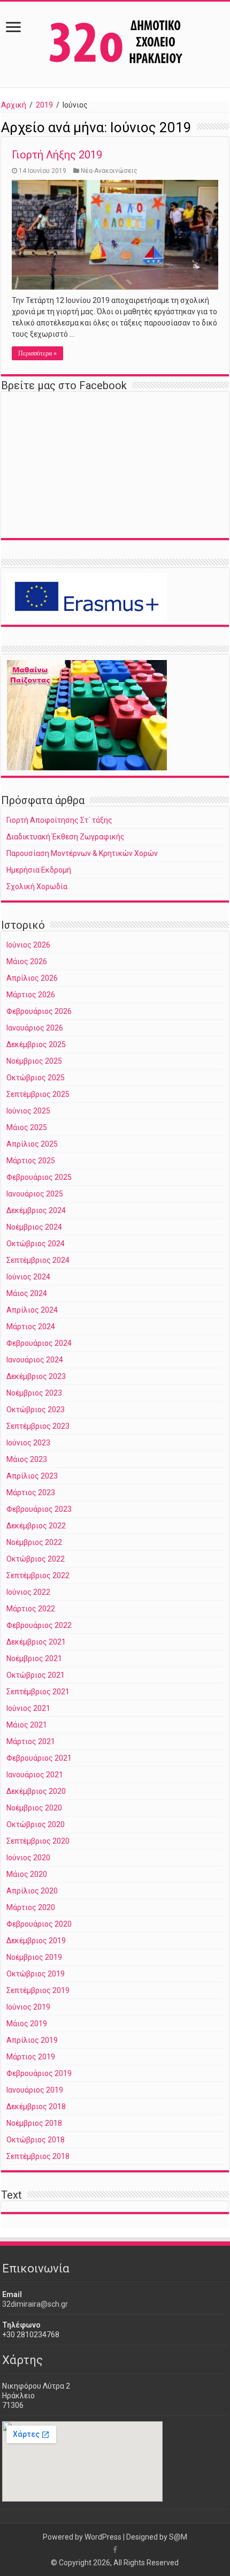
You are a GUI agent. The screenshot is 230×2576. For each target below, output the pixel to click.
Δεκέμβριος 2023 (36, 1376)
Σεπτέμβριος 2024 (38, 1260)
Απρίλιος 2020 (32, 1891)
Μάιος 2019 (27, 2024)
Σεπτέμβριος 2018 (38, 2156)
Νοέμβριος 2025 (34, 1061)
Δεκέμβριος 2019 (36, 1941)
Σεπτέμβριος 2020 (38, 1841)
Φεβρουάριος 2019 (39, 2073)
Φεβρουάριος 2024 (39, 1343)
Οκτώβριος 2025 (36, 1078)
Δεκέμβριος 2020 (36, 1791)
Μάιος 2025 (27, 1127)
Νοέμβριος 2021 (34, 1658)
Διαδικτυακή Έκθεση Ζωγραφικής (66, 837)
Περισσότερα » (37, 353)
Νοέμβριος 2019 (34, 1957)
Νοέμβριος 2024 (34, 1227)
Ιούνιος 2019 (28, 2007)
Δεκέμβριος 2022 (36, 1526)
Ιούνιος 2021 (28, 1708)
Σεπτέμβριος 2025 (38, 1094)
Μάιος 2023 (27, 1459)
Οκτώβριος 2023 (36, 1410)
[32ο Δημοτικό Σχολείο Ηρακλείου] (115, 42)
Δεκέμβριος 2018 (36, 2107)
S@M (178, 2537)
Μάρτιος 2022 (31, 1609)
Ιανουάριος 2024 (35, 1360)
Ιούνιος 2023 (28, 1443)
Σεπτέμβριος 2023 (38, 1426)
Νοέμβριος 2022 (34, 1542)
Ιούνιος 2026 (28, 945)
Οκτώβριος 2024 (36, 1244)
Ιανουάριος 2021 (35, 1775)
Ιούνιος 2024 (28, 1277)
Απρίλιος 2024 (32, 1310)
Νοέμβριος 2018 (34, 2123)
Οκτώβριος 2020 (36, 1824)
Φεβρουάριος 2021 (39, 1758)
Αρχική (14, 105)
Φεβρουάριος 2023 (39, 1509)
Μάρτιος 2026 (31, 995)
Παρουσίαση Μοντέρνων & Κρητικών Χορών (82, 853)
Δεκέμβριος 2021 (36, 1642)
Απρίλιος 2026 (32, 978)
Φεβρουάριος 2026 (39, 1011)
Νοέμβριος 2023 (34, 1393)
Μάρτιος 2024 (31, 1327)
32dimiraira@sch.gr (35, 2304)
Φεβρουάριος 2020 (39, 1924)
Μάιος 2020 (27, 1874)
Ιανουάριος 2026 (35, 1028)
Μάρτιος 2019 (31, 2057)
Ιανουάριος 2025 (35, 1194)
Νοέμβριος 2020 (34, 1808)
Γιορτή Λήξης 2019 (57, 155)
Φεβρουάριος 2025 (39, 1177)
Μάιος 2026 (27, 961)
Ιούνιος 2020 (28, 1858)
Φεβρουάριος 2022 (39, 1625)
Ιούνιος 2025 (28, 1111)
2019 (44, 105)
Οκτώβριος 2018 (36, 2140)
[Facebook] (115, 2550)
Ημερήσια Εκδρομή (39, 870)
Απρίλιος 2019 (32, 2040)
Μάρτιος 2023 (31, 1492)
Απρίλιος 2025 (32, 1144)
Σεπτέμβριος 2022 (38, 1575)
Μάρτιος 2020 (31, 1907)
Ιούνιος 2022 (28, 1592)
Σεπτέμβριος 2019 (38, 1990)
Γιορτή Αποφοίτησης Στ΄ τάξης (59, 820)
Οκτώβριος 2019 (36, 1974)
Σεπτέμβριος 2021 (38, 1692)
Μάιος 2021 (27, 1725)
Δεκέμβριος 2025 (36, 1044)
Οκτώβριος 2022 (36, 1559)
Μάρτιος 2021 (31, 1741)
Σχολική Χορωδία (37, 887)
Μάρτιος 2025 (31, 1161)
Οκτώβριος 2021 (36, 1675)
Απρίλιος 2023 (32, 1476)
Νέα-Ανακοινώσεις (109, 171)
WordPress (103, 2537)
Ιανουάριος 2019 (35, 2090)
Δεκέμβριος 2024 (36, 1210)
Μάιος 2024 (27, 1293)
